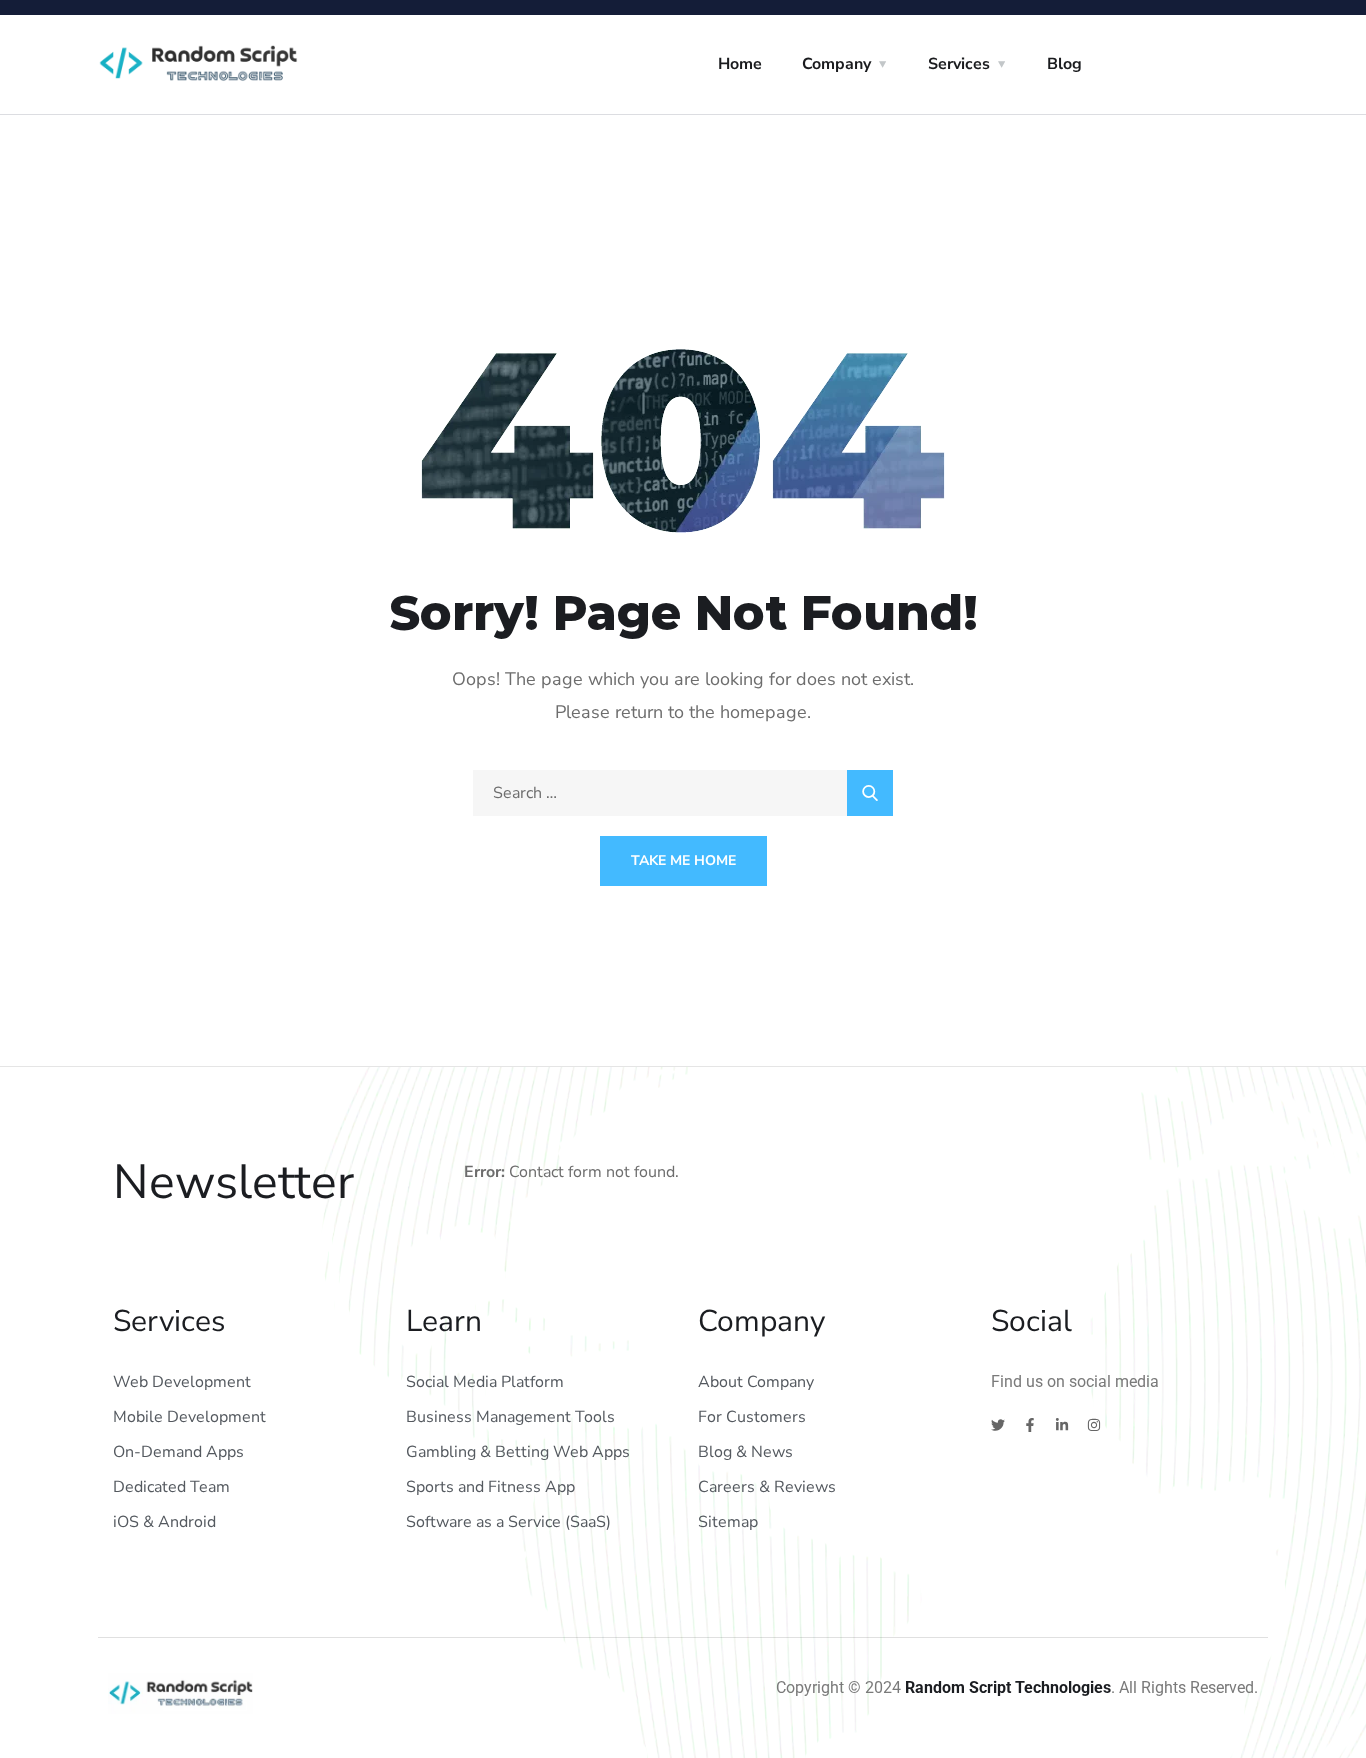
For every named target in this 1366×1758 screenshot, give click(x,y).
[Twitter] (998, 1425)
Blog (1064, 64)
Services (959, 64)
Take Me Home (683, 860)
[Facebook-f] (1030, 1425)
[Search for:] (683, 793)
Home (740, 64)
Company (836, 64)
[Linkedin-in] (1062, 1425)
